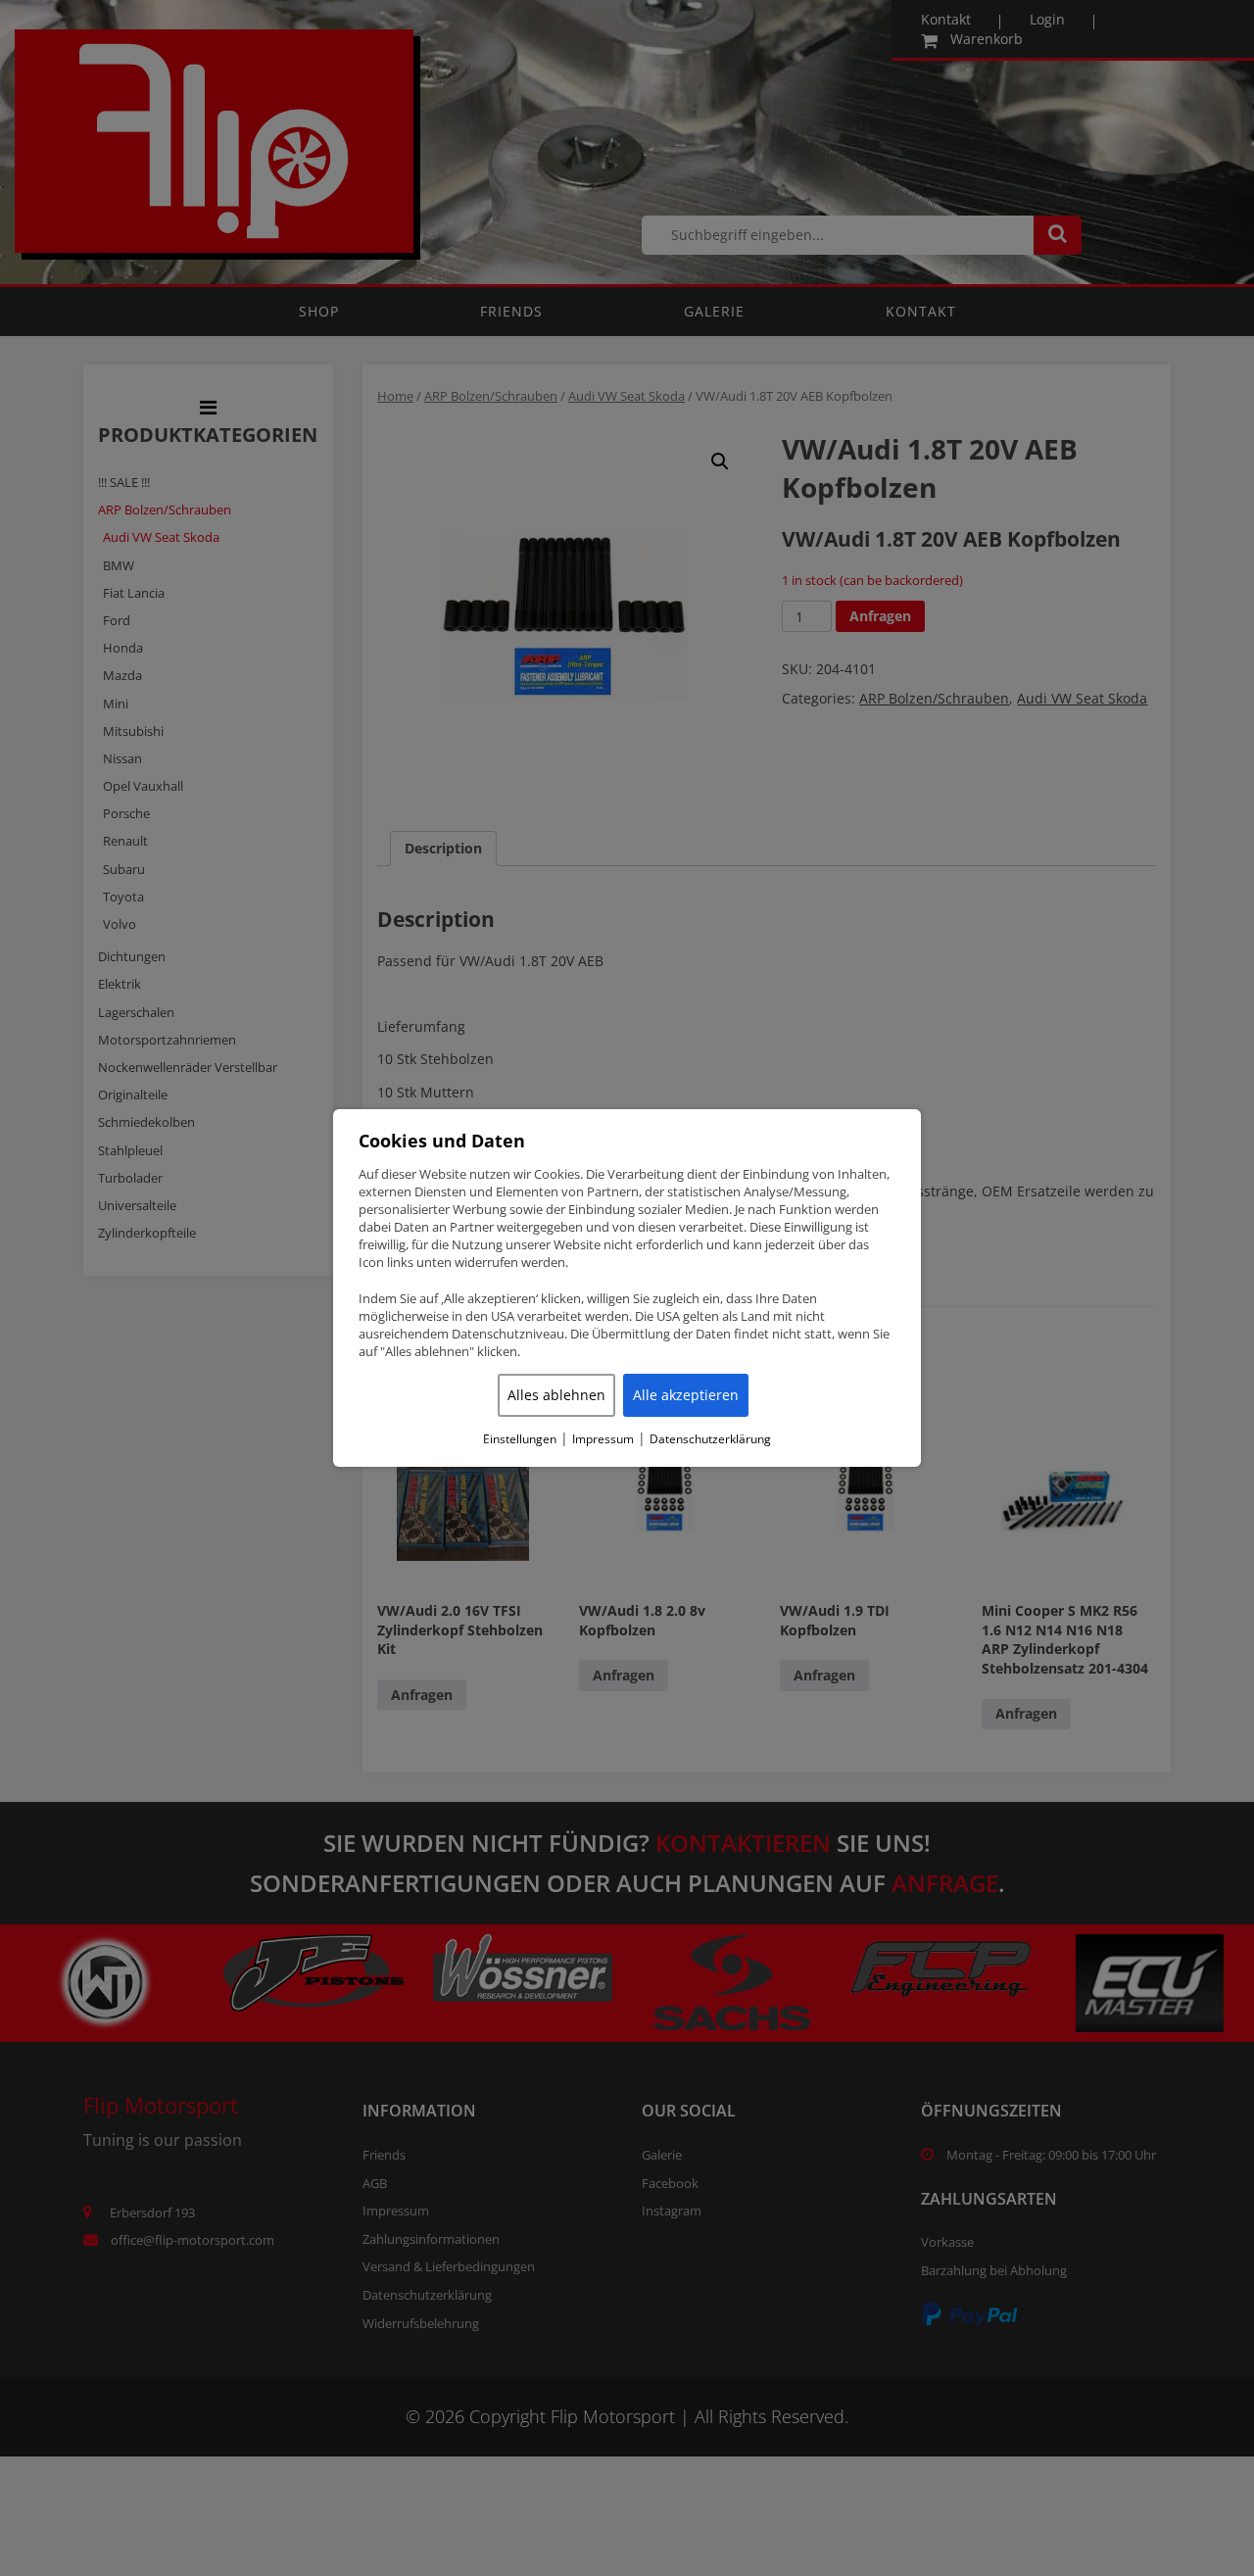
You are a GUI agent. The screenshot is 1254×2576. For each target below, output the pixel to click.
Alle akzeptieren (686, 1395)
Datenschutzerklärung (710, 1439)
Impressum (603, 1439)
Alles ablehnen (556, 1395)
